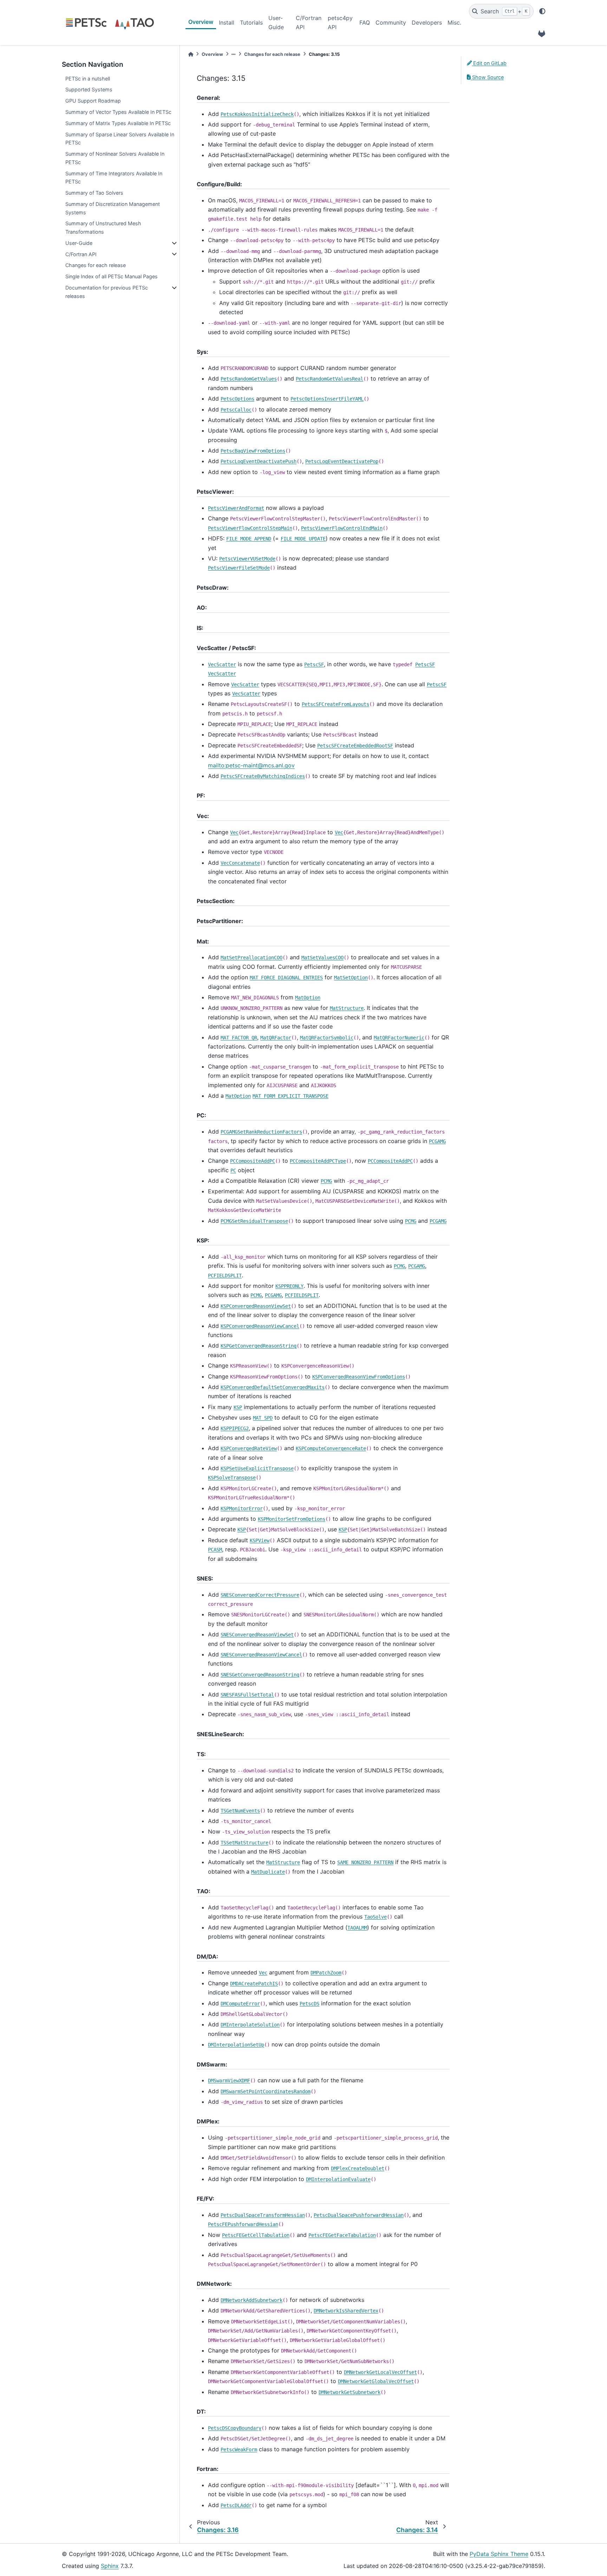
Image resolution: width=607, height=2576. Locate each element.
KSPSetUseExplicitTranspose (257, 1468)
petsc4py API (340, 22)
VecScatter (222, 664)
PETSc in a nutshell (88, 79)
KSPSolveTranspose (232, 1478)
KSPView (260, 1540)
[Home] (191, 54)
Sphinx (110, 2566)
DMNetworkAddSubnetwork (252, 2300)
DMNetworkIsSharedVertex (346, 2311)
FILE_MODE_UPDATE (303, 539)
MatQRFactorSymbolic (327, 1038)
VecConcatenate (240, 863)
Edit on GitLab (489, 63)
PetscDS (309, 2004)
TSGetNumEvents (240, 1811)
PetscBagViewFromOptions (253, 451)
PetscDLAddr (236, 2505)
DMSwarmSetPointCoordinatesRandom (266, 2091)
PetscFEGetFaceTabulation (342, 2235)
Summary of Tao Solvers (94, 193)
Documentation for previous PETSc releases (107, 292)
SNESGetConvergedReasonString (260, 1675)
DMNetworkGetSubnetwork (350, 2392)
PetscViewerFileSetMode (239, 568)
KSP (238, 1407)
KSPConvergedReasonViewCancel (260, 1326)
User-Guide (276, 22)
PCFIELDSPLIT (225, 1276)
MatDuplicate (268, 1872)
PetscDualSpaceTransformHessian (263, 2215)
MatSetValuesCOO (322, 958)
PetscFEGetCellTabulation (256, 2235)
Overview (201, 22)
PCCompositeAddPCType (318, 1161)
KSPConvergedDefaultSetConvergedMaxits (273, 1387)
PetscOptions (237, 399)
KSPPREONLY (289, 1286)
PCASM (215, 1550)
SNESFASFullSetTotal (247, 1695)
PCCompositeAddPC (253, 1161)
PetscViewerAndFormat (236, 508)
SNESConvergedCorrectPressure (260, 1595)
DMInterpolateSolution (250, 2025)
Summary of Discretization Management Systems (113, 208)
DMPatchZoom (326, 1973)
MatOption (308, 998)
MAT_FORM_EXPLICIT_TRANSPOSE (291, 1096)
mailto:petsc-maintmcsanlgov (251, 765)
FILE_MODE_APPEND (249, 539)
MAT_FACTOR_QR (239, 1038)
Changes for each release (96, 265)
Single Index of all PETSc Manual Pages (112, 276)
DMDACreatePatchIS (254, 1984)
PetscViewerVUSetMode (247, 559)
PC (233, 1170)
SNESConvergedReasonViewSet (257, 1635)
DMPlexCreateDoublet (358, 2168)
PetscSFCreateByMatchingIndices (263, 776)
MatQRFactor (276, 1038)
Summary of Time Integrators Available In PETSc (114, 178)
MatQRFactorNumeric (399, 1038)
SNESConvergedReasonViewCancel (261, 1655)
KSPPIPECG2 (235, 1428)
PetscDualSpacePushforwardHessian (359, 2215)
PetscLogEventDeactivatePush (259, 461)
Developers (427, 22)
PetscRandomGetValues (249, 379)
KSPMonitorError (242, 1508)
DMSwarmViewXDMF (229, 2081)
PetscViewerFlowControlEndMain (342, 528)
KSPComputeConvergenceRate (331, 1448)
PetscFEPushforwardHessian (243, 2224)
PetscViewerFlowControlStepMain (250, 528)
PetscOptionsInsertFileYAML (327, 399)
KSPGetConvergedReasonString (259, 1346)
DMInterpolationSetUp (236, 2045)
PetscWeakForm (239, 2450)
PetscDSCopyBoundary (235, 2428)
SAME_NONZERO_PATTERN (365, 1862)
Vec (234, 832)
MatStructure (347, 1008)
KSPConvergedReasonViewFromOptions (359, 1377)
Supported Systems (89, 89)
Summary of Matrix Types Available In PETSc (118, 123)
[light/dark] (542, 11)
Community (391, 22)
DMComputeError (240, 2004)
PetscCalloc (236, 410)
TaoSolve (376, 1917)
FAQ (365, 22)
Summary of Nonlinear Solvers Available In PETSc (115, 158)
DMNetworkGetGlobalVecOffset (376, 2381)
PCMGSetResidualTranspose (254, 1221)
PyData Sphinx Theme (499, 2554)
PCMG (326, 1181)
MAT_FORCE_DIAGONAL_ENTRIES (286, 978)
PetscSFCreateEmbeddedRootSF (355, 746)
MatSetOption (351, 978)
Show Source (487, 77)
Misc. (454, 22)
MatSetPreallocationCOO (252, 958)
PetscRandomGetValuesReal (329, 379)
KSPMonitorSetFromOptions (292, 1519)
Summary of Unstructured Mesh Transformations (103, 228)
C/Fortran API (309, 22)
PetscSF (314, 664)
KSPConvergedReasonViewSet (256, 1306)
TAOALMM (357, 1928)
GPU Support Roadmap (93, 101)
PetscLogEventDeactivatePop (342, 461)
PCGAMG (437, 1141)
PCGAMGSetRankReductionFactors (261, 1132)
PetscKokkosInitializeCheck (257, 114)
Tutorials (251, 22)
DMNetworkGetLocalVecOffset (380, 2372)
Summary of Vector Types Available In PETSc (118, 112)
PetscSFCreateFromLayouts (335, 704)
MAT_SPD (263, 1418)
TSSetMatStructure (244, 1843)
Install (227, 22)
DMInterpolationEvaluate (338, 2179)
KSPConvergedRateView (249, 1448)
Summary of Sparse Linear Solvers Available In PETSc (120, 139)
